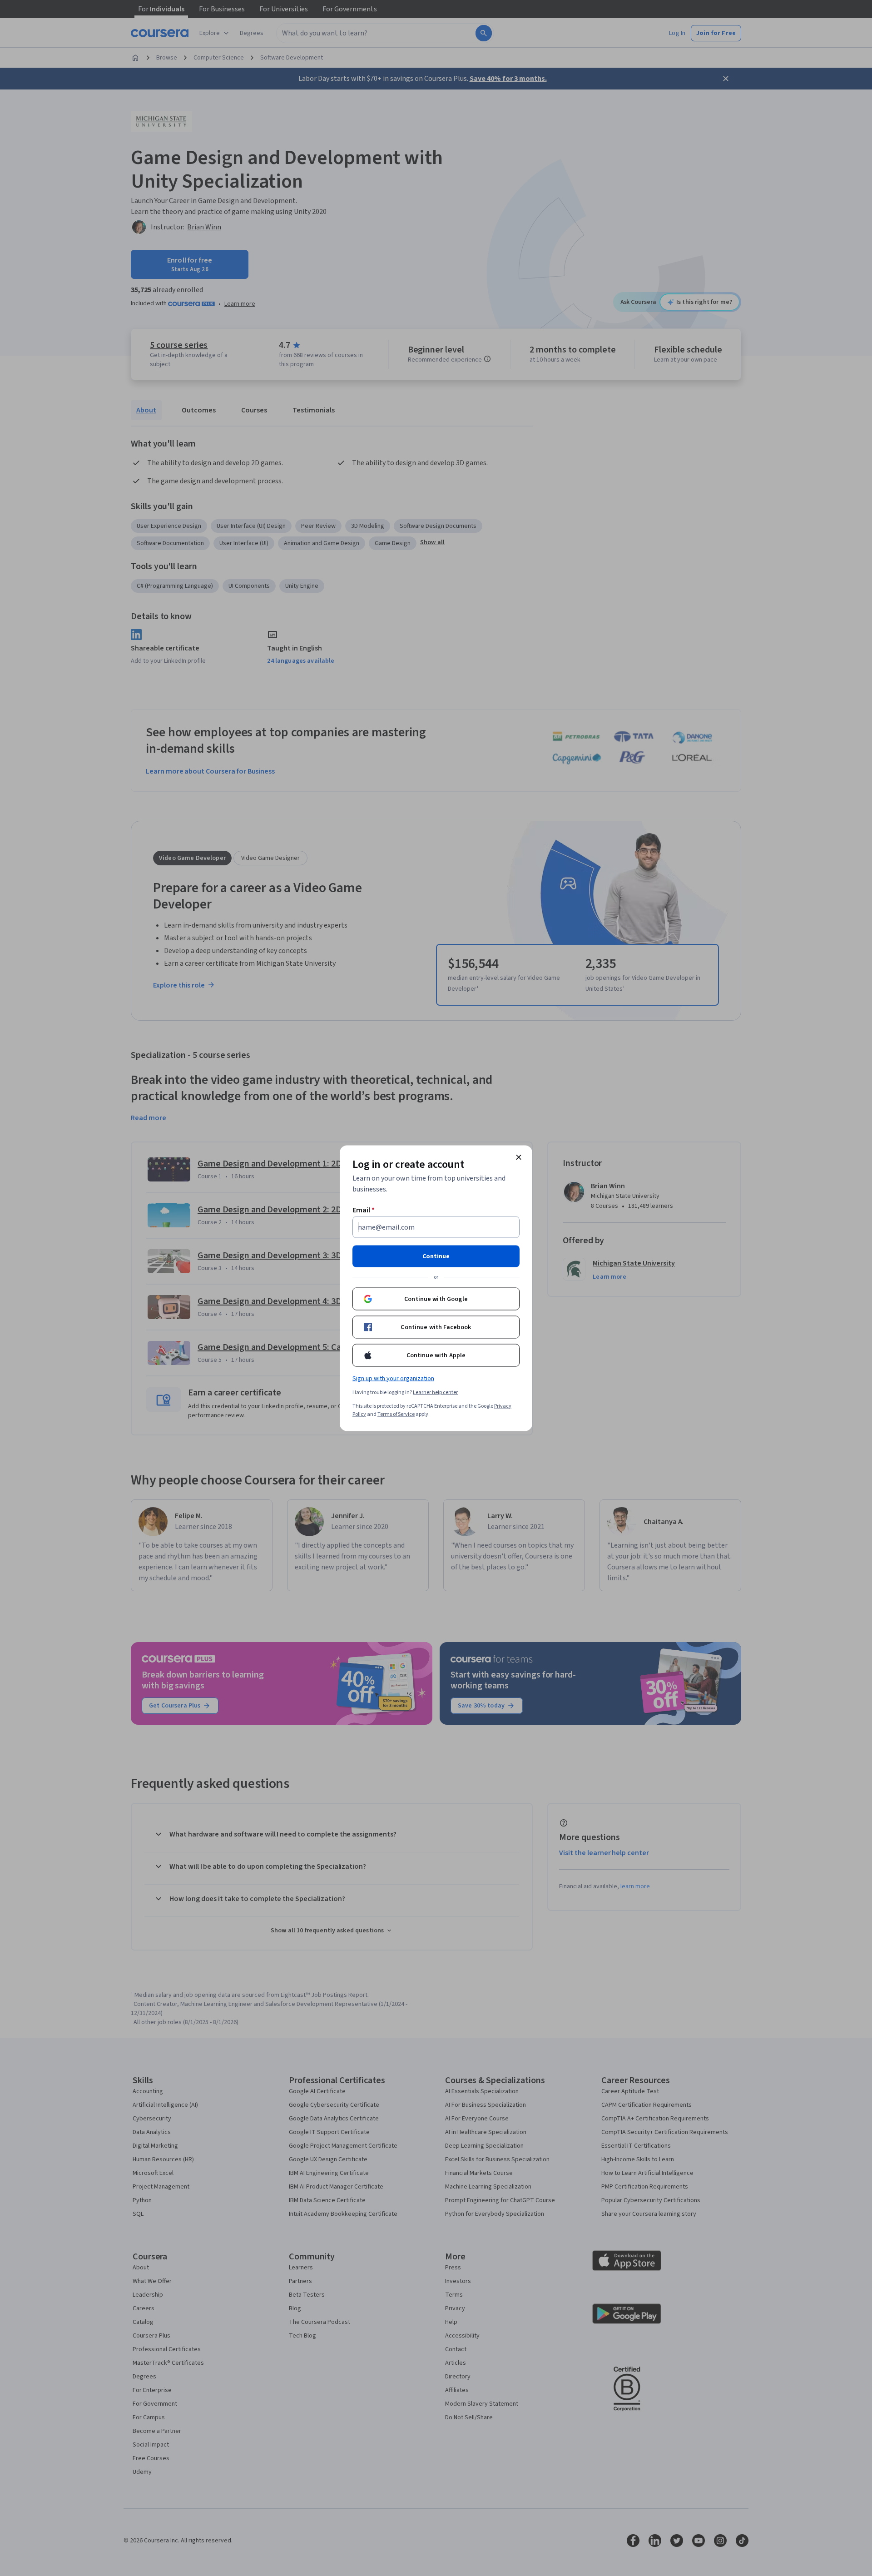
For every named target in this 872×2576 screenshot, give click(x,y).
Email (364, 1210)
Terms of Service (396, 1414)
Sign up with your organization (393, 1378)
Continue (436, 1256)
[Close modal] (519, 1157)
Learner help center (435, 1392)
